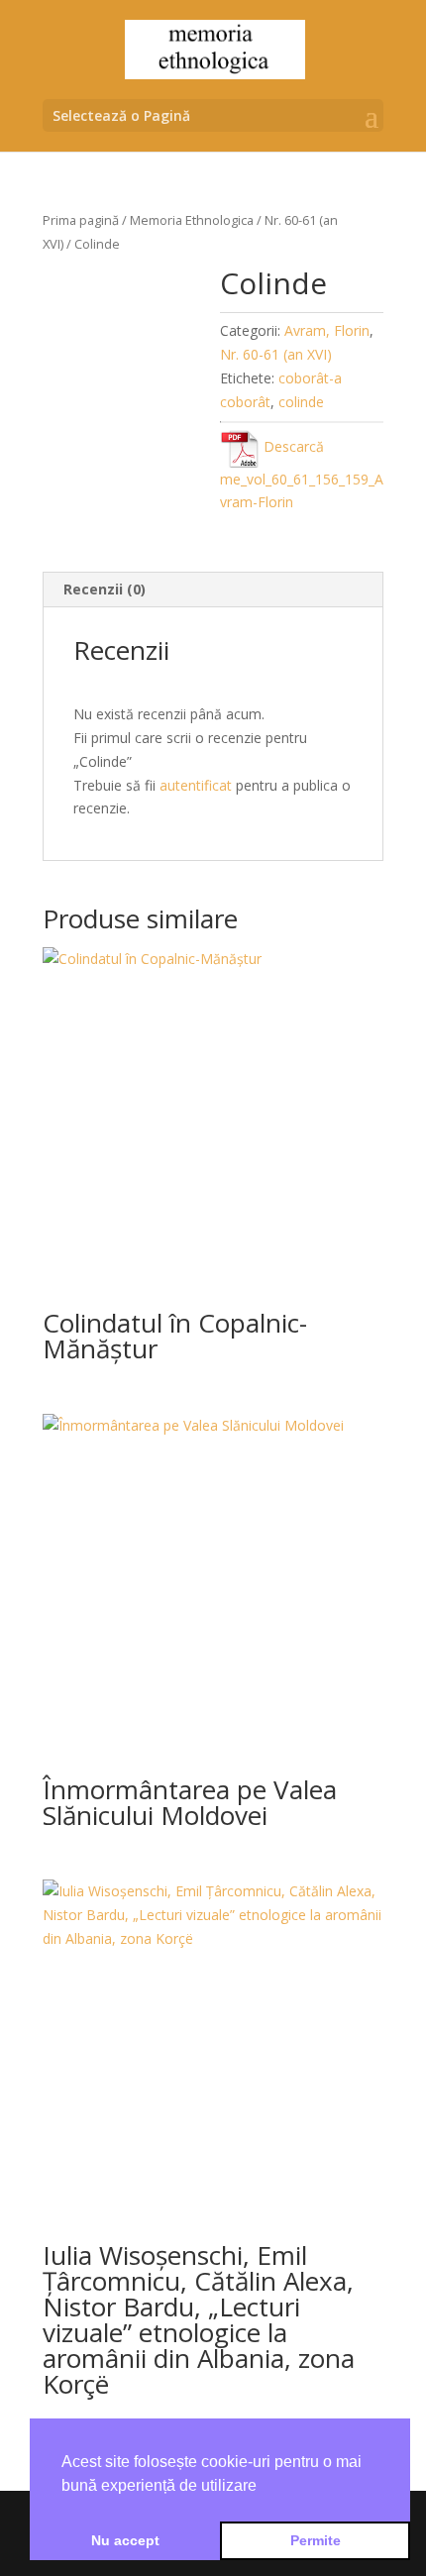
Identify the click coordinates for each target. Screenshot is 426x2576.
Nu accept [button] (125, 2540)
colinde (301, 402)
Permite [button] (316, 2540)
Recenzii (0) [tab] (105, 589)
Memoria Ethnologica (192, 220)
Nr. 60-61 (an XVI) (276, 354)
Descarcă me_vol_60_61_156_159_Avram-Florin (302, 474)
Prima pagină (81, 220)
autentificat (196, 785)
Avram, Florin (327, 330)
